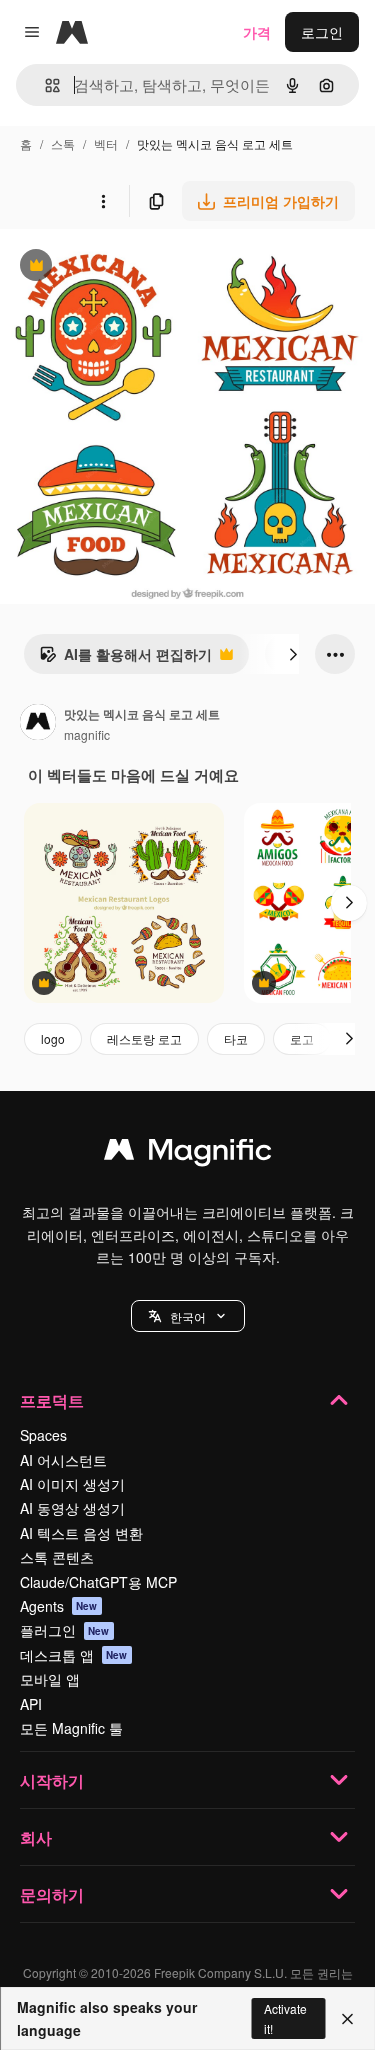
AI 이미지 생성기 (72, 1484)
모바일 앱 (50, 1679)
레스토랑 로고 (144, 1038)
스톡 (63, 143)
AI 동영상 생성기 (72, 1508)
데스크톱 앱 (74, 1655)
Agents (59, 1606)
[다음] (293, 654)
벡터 (106, 143)
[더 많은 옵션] (103, 201)
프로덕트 (52, 1400)
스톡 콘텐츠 (57, 1557)
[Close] (347, 2019)
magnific (87, 734)
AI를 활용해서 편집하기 (125, 659)
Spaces (43, 1435)
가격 (257, 32)
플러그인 (65, 1630)
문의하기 (52, 1894)
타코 (236, 1038)
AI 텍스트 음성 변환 (81, 1533)
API (31, 1704)
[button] (188, 1316)
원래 (115, 267)
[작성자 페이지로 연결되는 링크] (38, 724)
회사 (36, 1837)
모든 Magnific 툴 (71, 1728)
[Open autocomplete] (44, 85)
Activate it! (285, 2018)
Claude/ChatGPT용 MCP (98, 1582)
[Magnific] (188, 1154)
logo (53, 1038)
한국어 (188, 1316)
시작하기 (52, 1780)
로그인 (322, 32)
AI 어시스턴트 (63, 1460)
